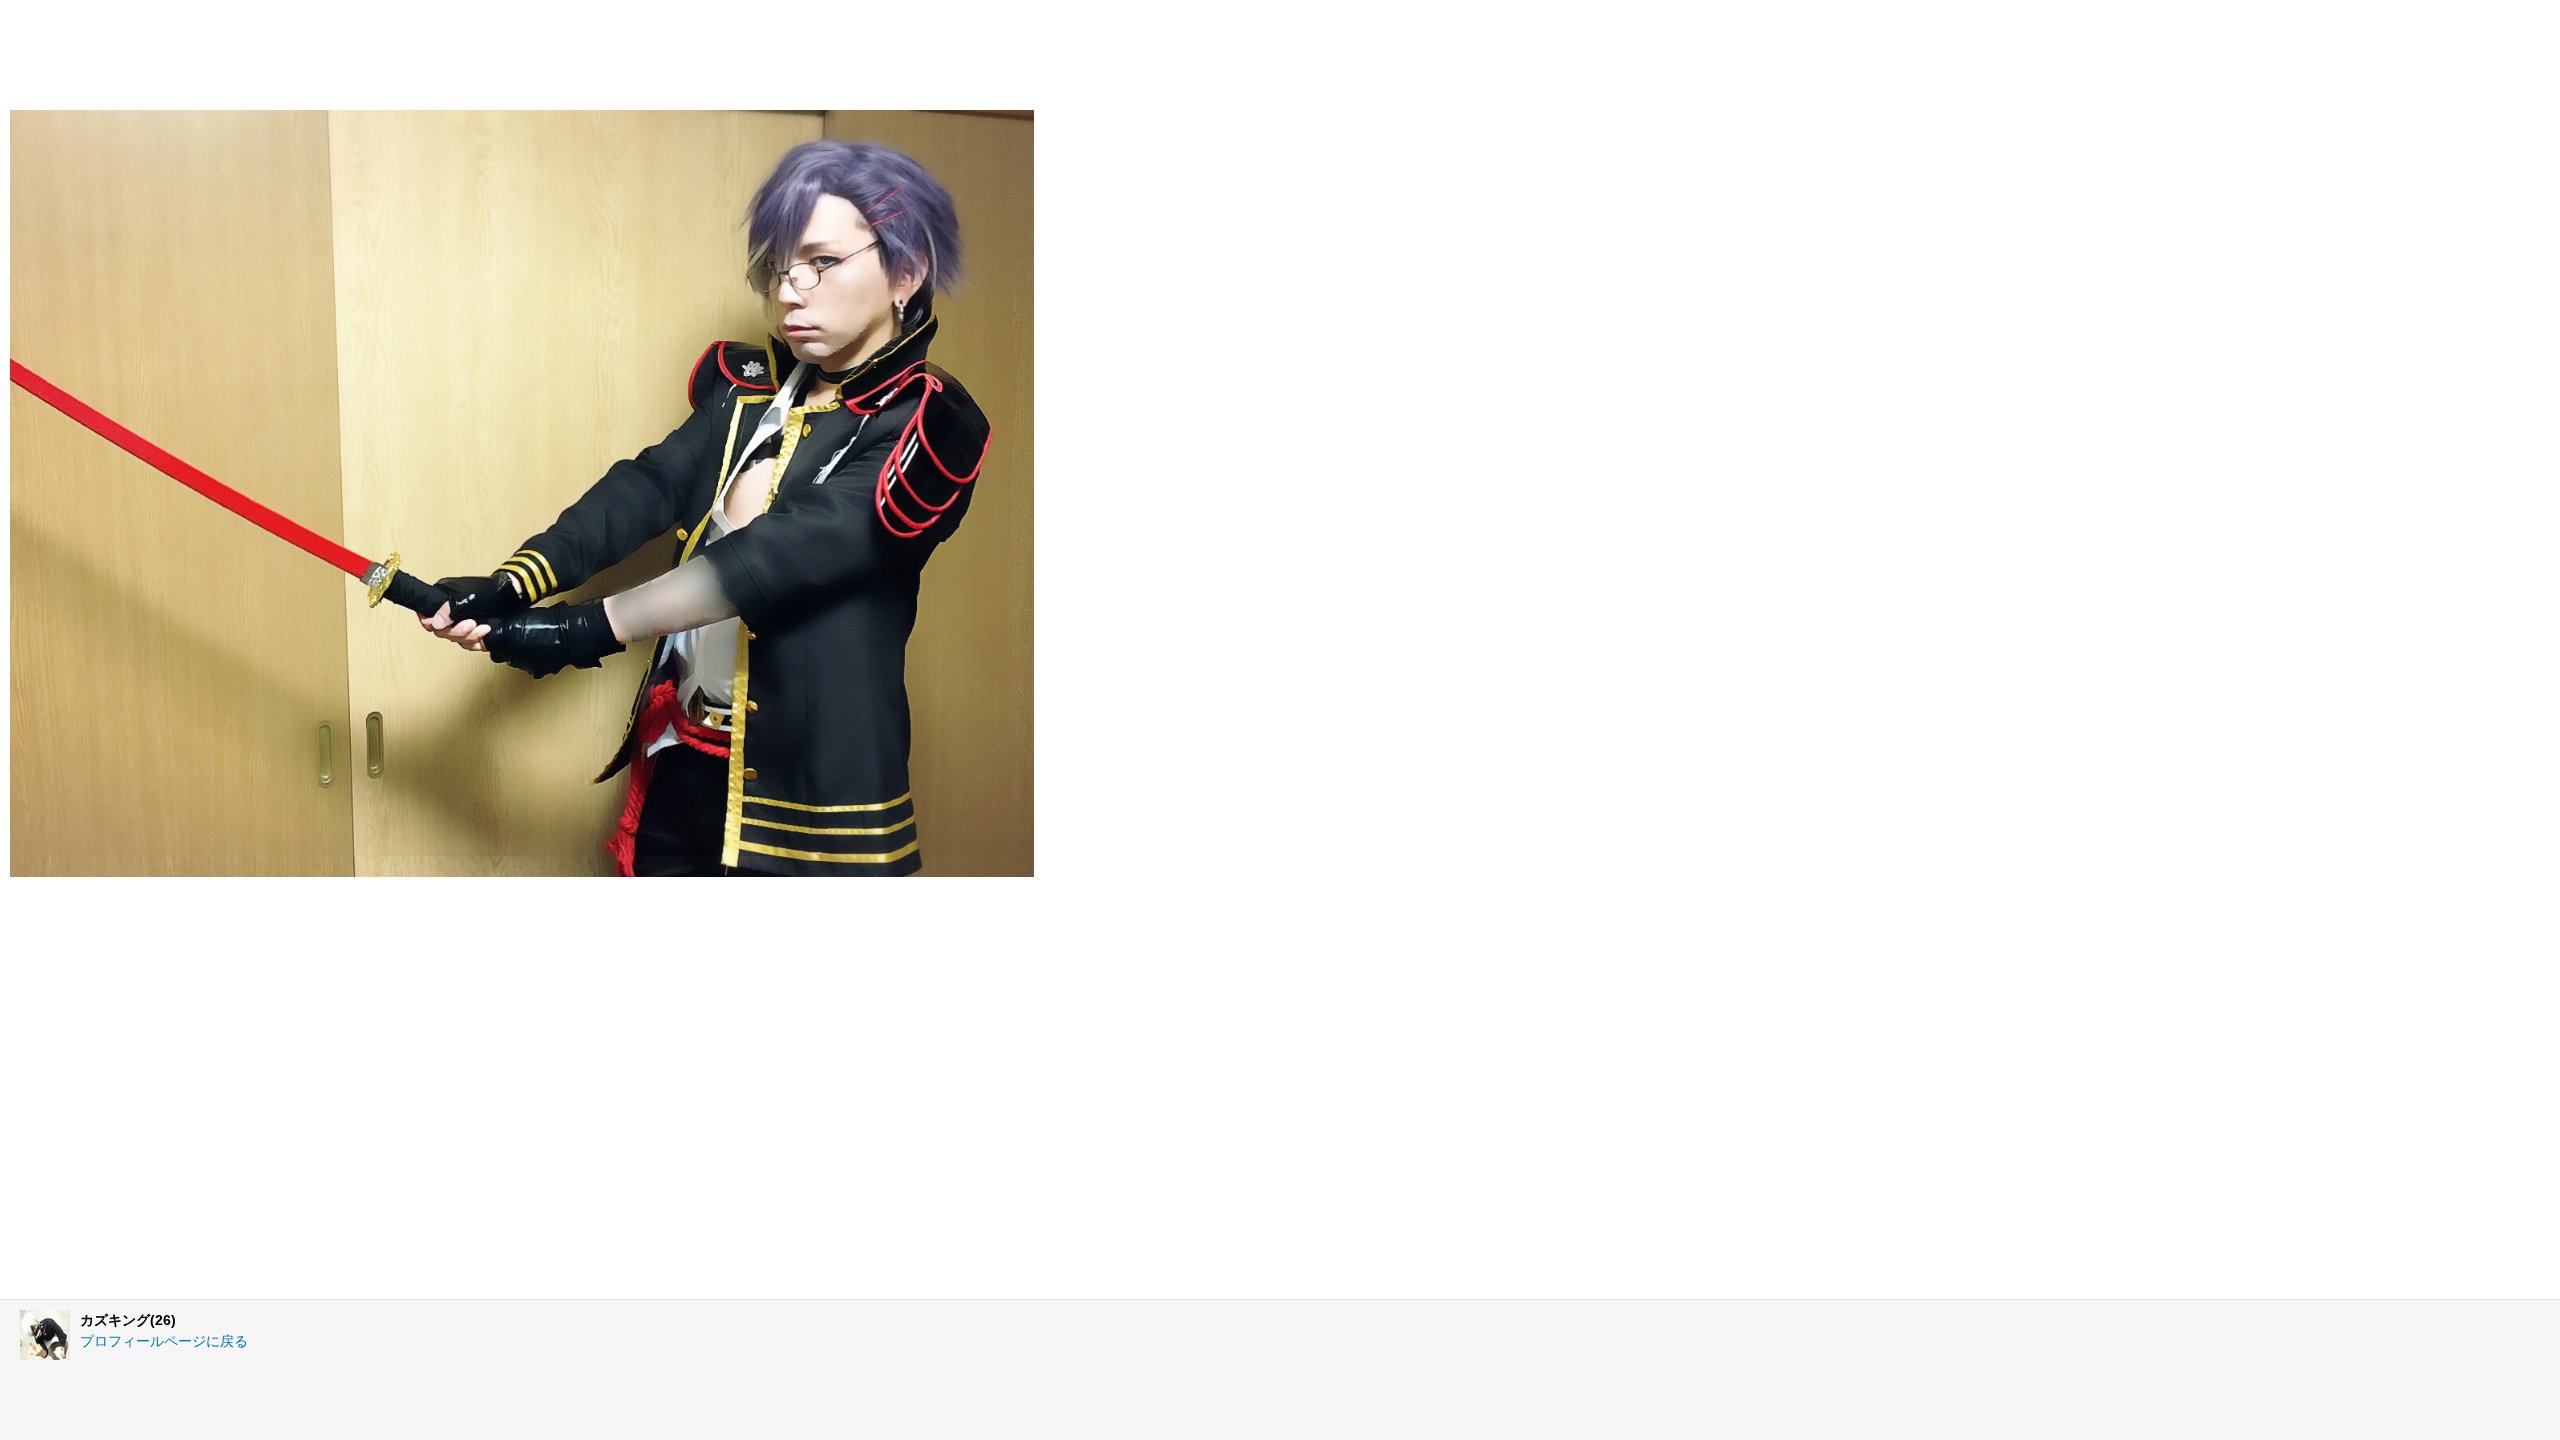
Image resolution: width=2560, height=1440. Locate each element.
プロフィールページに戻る (164, 1341)
